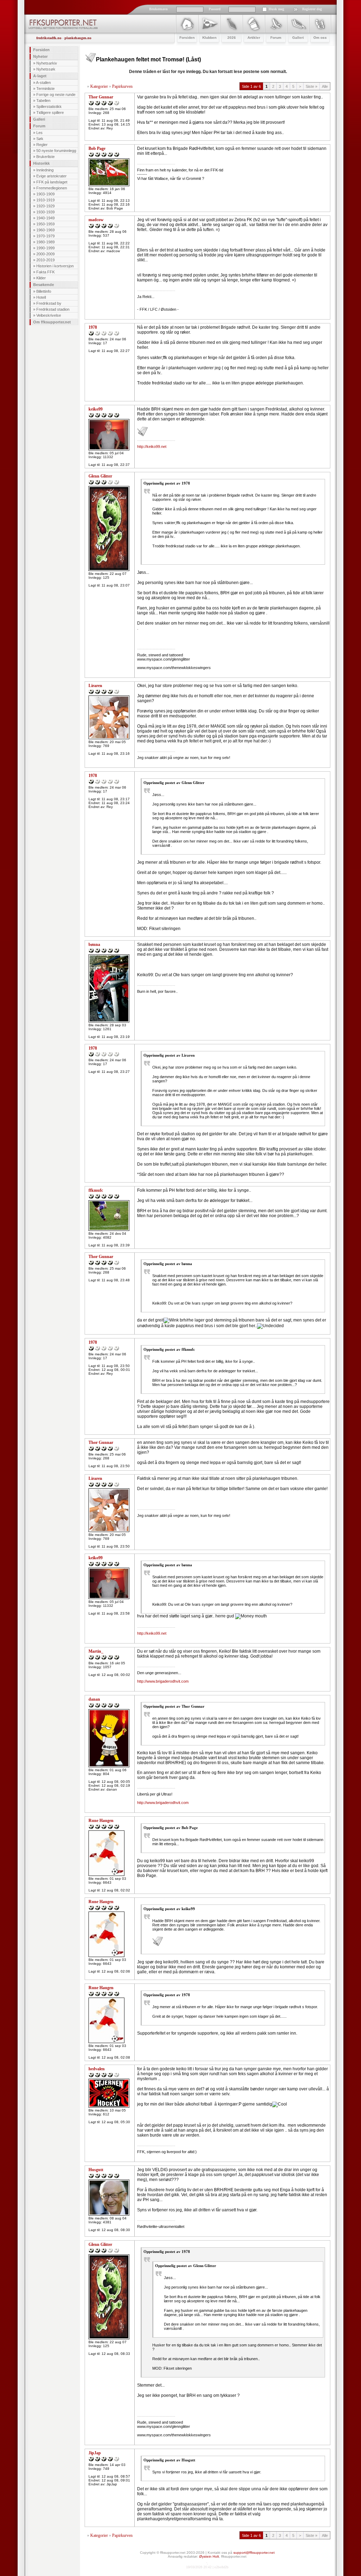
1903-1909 (45, 194)
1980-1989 (45, 242)
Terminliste (45, 89)
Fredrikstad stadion (53, 309)
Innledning (45, 170)
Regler (42, 145)
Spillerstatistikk (49, 107)
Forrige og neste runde (56, 95)
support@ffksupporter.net (254, 2553)
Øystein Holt (209, 2556)
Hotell (41, 297)
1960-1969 (45, 230)
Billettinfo (44, 291)
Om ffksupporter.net (52, 322)
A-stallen (43, 83)
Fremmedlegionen (52, 188)
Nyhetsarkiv (47, 63)
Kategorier (99, 86)
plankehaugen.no (78, 38)
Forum (39, 126)
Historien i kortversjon (55, 266)
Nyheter (40, 56)
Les (39, 133)
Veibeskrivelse (49, 315)
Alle (325, 86)
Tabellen (43, 101)
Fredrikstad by (49, 303)
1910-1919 (45, 200)
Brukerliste (45, 157)
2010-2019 (45, 260)
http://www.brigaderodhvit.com (163, 1681)
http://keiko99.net (152, 446)
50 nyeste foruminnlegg (56, 151)
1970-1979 (45, 236)
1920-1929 (45, 206)
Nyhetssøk (46, 69)
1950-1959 (45, 224)
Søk (40, 139)
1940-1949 (45, 218)
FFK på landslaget (52, 182)
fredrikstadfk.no (49, 38)
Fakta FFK (45, 272)
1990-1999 (45, 248)
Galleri (39, 119)
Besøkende (44, 285)
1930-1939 (45, 212)
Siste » (311, 86)
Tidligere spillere (50, 113)
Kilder (41, 278)
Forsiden (41, 50)
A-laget (40, 76)
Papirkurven (122, 86)
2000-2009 (45, 254)
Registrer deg (312, 9)
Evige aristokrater (51, 176)
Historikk (41, 163)
